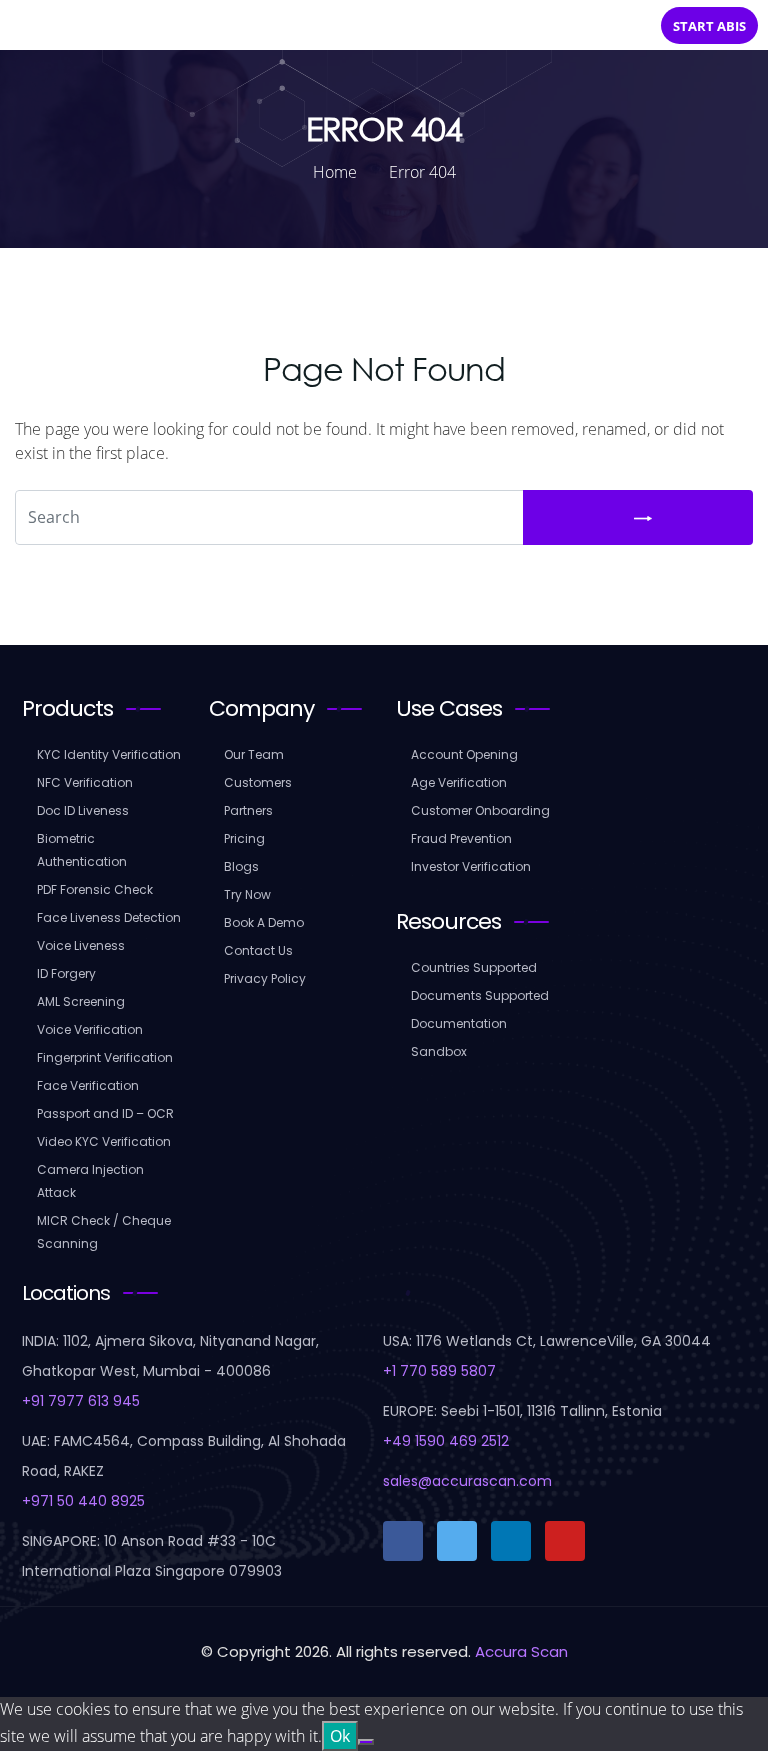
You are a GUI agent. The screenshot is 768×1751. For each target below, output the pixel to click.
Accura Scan (521, 1651)
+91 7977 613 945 (81, 1401)
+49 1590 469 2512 (446, 1441)
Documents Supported (480, 995)
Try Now (247, 894)
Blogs (241, 866)
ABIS (709, 26)
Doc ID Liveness (83, 810)
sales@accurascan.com (467, 1481)
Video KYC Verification (104, 1141)
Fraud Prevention (461, 838)
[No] (366, 1742)
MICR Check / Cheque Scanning (104, 1232)
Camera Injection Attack (90, 1181)
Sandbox (439, 1051)
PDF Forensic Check (95, 889)
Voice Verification (90, 1029)
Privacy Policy (265, 978)
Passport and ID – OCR (105, 1113)
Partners (248, 810)
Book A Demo (264, 922)
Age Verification (459, 782)
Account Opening (464, 754)
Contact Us (258, 950)
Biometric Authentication (82, 850)
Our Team (254, 754)
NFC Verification (85, 782)
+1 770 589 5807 (439, 1371)
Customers (258, 782)
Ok (340, 1736)
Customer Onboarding (480, 810)
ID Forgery (66, 973)
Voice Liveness (81, 945)
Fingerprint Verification (105, 1057)
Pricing (244, 838)
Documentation (459, 1023)
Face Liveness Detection (109, 917)
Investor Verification (471, 866)
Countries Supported (474, 967)
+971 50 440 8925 (83, 1501)
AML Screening (81, 1001)
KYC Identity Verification (109, 754)
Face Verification (88, 1085)
